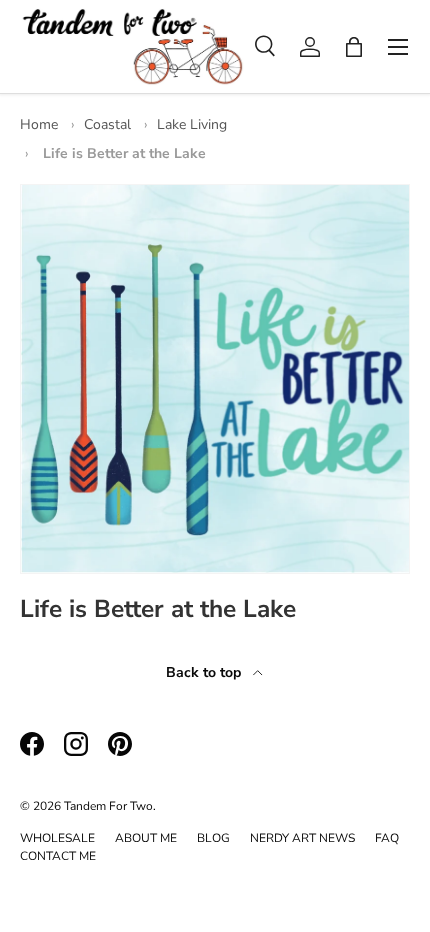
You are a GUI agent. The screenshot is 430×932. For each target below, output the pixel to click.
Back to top (205, 672)
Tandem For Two (108, 806)
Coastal (107, 124)
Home (39, 124)
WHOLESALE (57, 838)
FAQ (387, 838)
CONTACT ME (58, 856)
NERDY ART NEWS (302, 838)
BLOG (213, 838)
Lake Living (192, 124)
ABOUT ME (146, 838)
